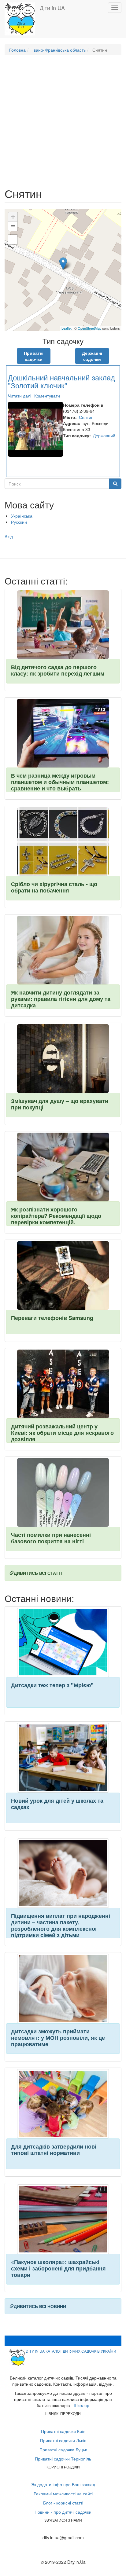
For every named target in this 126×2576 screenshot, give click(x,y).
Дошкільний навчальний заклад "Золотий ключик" (61, 381)
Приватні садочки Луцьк (63, 2450)
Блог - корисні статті (63, 2503)
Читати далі (20, 396)
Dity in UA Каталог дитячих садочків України (71, 2351)
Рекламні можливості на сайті (63, 2494)
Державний (104, 435)
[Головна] (20, 19)
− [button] (13, 226)
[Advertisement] (63, 124)
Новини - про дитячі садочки (63, 2512)
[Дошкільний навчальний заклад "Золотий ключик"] (63, 264)
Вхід (9, 536)
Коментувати (47, 396)
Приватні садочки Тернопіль (63, 2459)
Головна (17, 50)
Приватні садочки (34, 356)
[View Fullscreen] (13, 240)
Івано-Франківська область (59, 50)
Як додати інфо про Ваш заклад (63, 2484)
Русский (19, 522)
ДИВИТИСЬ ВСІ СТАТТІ (38, 1573)
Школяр (82, 2405)
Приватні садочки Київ (63, 2431)
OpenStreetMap (89, 328)
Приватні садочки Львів (63, 2440)
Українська (22, 516)
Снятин (86, 417)
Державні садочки (92, 356)
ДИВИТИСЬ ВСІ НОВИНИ (40, 2306)
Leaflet (67, 328)
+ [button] (13, 217)
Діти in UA (52, 8)
